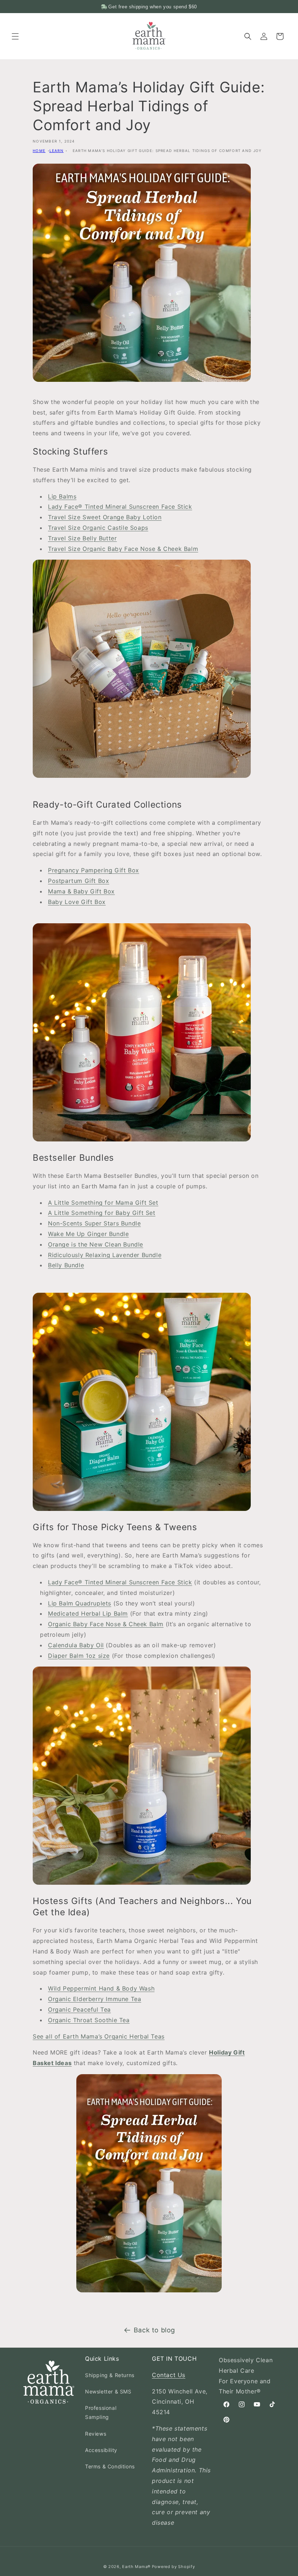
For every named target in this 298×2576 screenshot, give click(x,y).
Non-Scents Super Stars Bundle (94, 1223)
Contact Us (169, 2375)
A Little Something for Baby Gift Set (102, 1213)
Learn (57, 151)
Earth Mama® (136, 2567)
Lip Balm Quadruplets (80, 1603)
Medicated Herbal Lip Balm (88, 1613)
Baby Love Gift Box (77, 902)
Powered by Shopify (174, 2567)
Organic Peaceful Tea (79, 2009)
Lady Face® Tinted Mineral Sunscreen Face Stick (120, 507)
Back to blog (154, 2330)
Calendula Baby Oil (76, 1645)
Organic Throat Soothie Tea (89, 2020)
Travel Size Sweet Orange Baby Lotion (105, 517)
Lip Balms (62, 496)
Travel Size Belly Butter (82, 538)
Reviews (96, 2434)
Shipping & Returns (110, 2375)
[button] (15, 36)
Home (39, 151)
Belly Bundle (66, 1265)
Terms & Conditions (110, 2466)
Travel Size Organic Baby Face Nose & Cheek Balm (123, 549)
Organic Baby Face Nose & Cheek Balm (106, 1624)
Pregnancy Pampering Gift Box (94, 870)
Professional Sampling (101, 2412)
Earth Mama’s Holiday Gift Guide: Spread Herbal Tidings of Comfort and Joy (167, 151)
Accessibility (101, 2450)
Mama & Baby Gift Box (81, 891)
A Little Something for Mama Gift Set (103, 1203)
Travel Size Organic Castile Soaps (98, 528)
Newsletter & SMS (108, 2391)
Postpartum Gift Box (78, 881)
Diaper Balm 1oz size (79, 1656)
